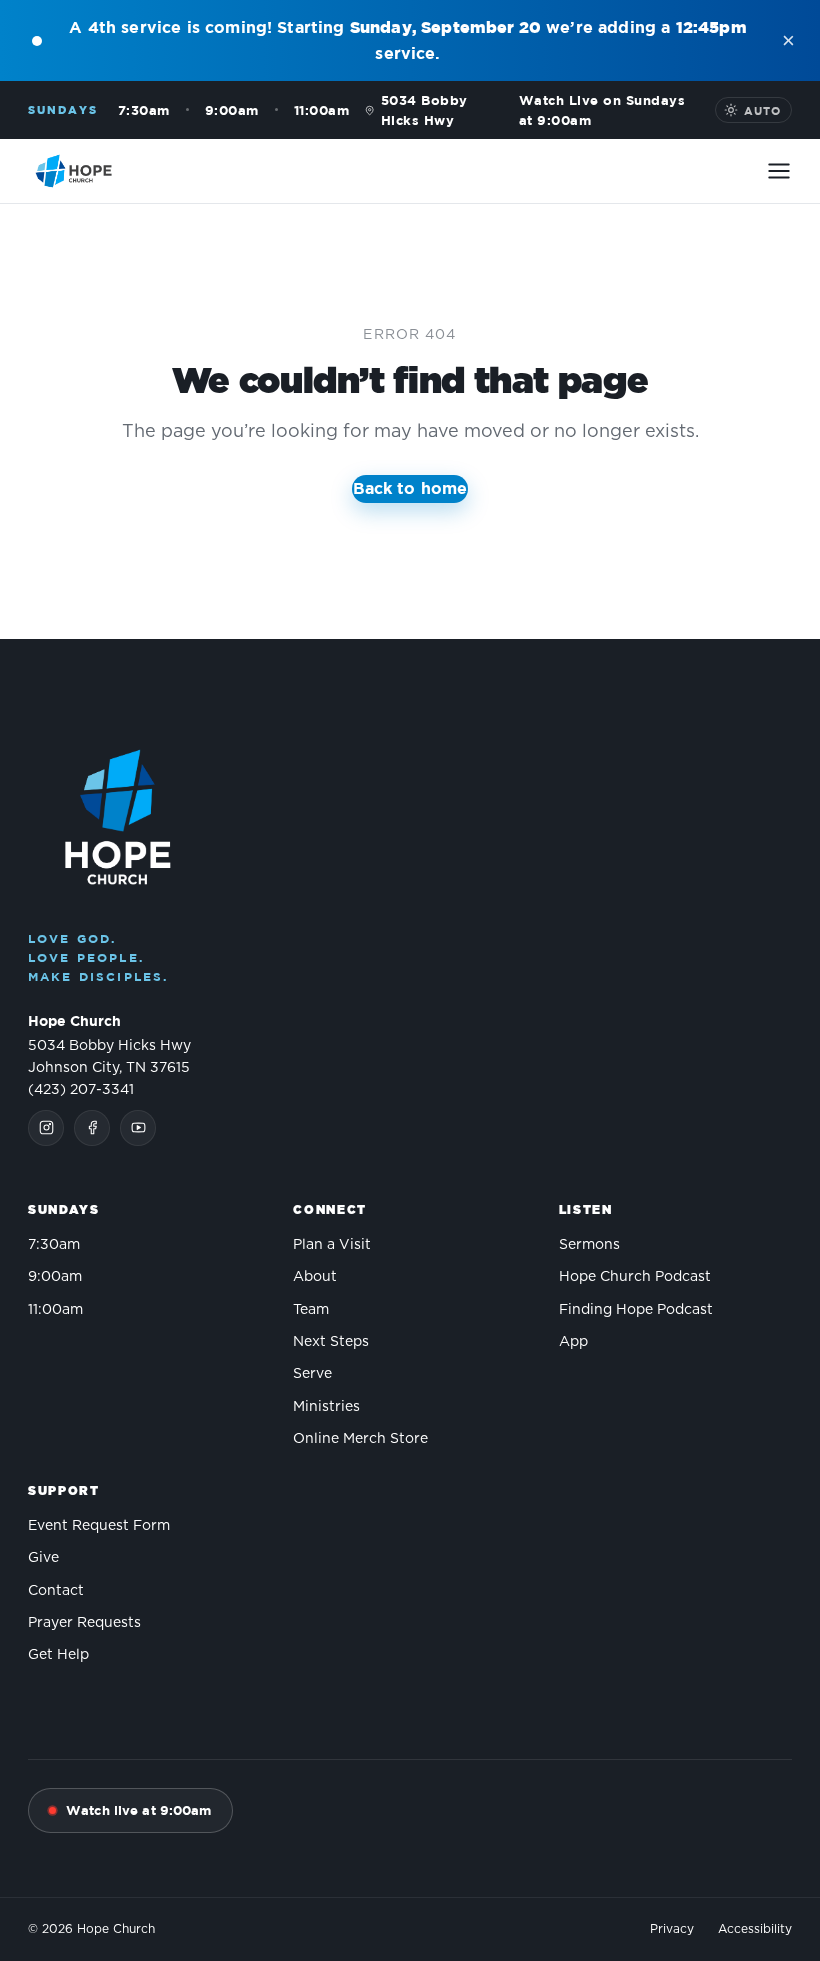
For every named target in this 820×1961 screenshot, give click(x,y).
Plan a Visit (332, 1245)
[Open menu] (779, 171)
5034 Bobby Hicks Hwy (424, 110)
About (315, 1277)
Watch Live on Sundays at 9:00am (602, 110)
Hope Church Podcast (635, 1277)
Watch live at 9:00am (139, 1810)
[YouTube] (138, 1128)
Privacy (672, 1929)
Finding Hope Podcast (636, 1310)
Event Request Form (99, 1526)
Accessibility (755, 1929)
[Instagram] (46, 1128)
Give (43, 1558)
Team (311, 1310)
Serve (312, 1374)
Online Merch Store (360, 1439)
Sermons (589, 1245)
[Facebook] (92, 1128)
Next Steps (331, 1342)
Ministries (326, 1407)
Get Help (58, 1655)
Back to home (410, 488)
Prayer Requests (84, 1623)
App (573, 1342)
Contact (56, 1591)
